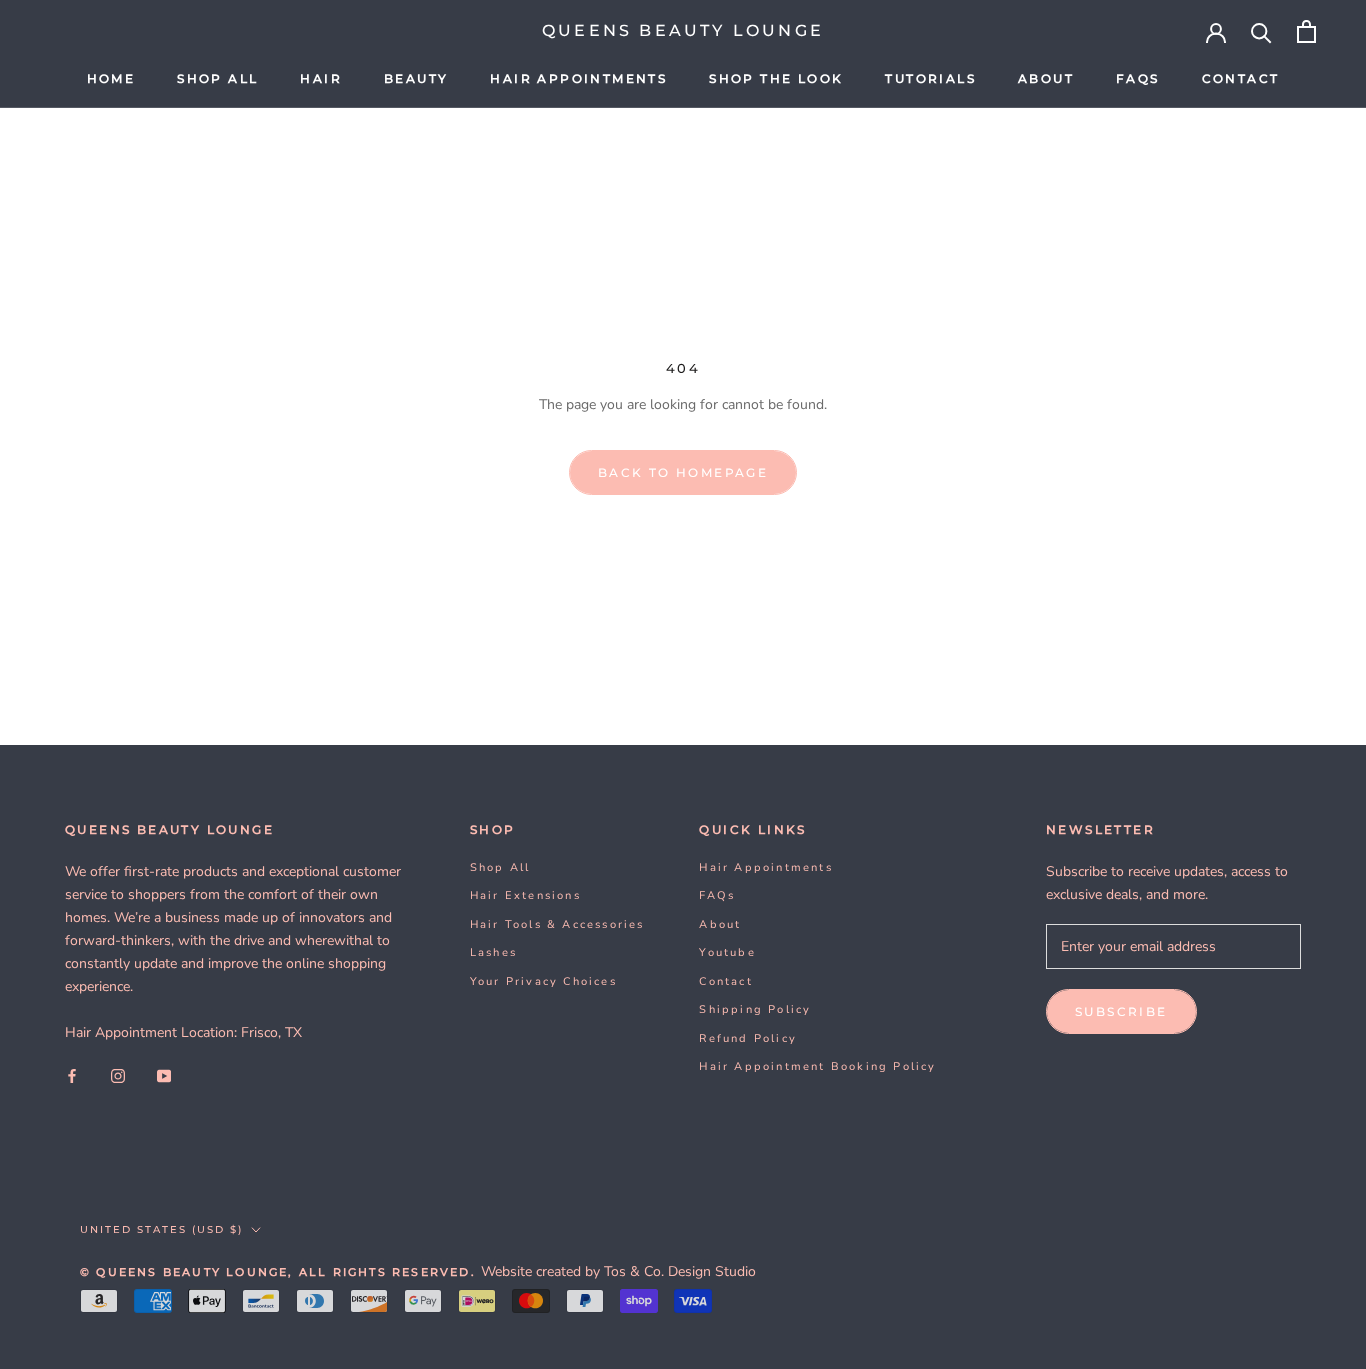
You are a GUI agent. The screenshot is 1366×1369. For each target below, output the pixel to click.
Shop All (217, 78)
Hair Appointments (578, 78)
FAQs (1138, 78)
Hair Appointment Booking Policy (817, 1066)
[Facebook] (72, 1075)
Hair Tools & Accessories (557, 924)
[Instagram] (118, 1075)
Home (111, 78)
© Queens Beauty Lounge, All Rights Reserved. (280, 1272)
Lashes (493, 952)
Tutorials (930, 78)
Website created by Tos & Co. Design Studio (618, 1271)
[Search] (1261, 31)
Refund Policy (748, 1038)
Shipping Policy (755, 1009)
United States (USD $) (161, 1229)
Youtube (727, 952)
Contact (1241, 78)
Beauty (416, 78)
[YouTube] (164, 1075)
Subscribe (1121, 1011)
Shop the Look (776, 78)
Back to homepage (683, 472)
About (1046, 78)
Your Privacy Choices (543, 981)
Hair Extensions (525, 895)
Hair (321, 78)
